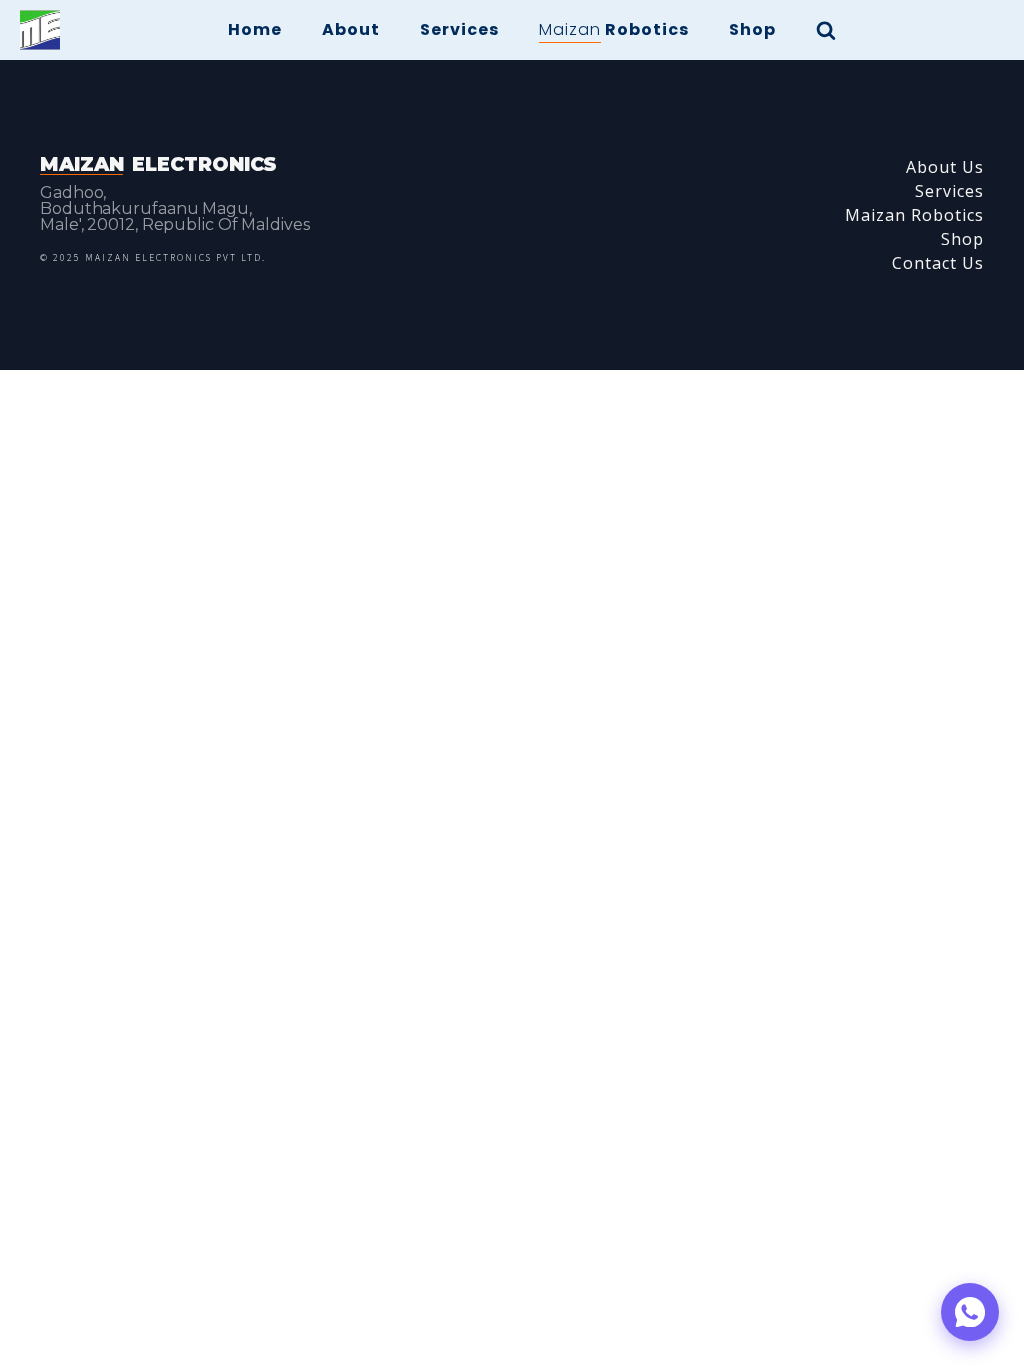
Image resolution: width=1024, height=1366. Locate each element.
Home (255, 29)
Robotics (614, 29)
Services (459, 29)
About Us (945, 167)
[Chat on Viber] (970, 1312)
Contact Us (938, 263)
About (351, 29)
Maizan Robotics (914, 215)
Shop (752, 29)
